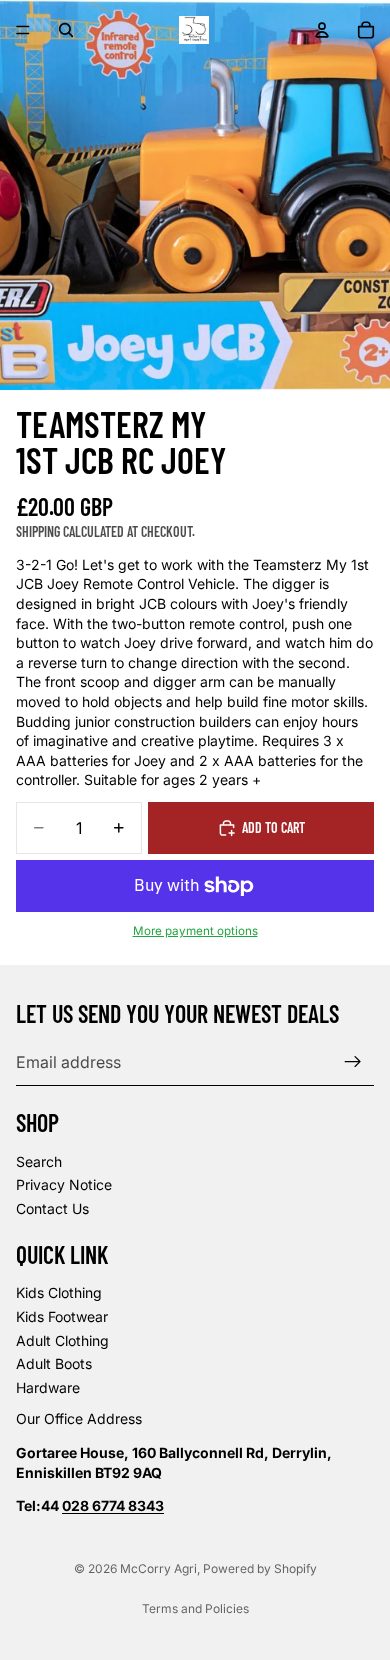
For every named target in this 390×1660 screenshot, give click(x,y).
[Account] (322, 30)
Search (39, 1161)
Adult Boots (54, 1363)
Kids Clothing (59, 1292)
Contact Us (52, 1208)
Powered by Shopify (260, 1568)
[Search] (66, 30)
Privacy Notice (64, 1184)
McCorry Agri (158, 1568)
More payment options (195, 931)
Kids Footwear (62, 1316)
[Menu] (23, 30)
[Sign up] (353, 1062)
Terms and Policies (195, 1608)
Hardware (48, 1386)
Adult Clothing (62, 1339)
